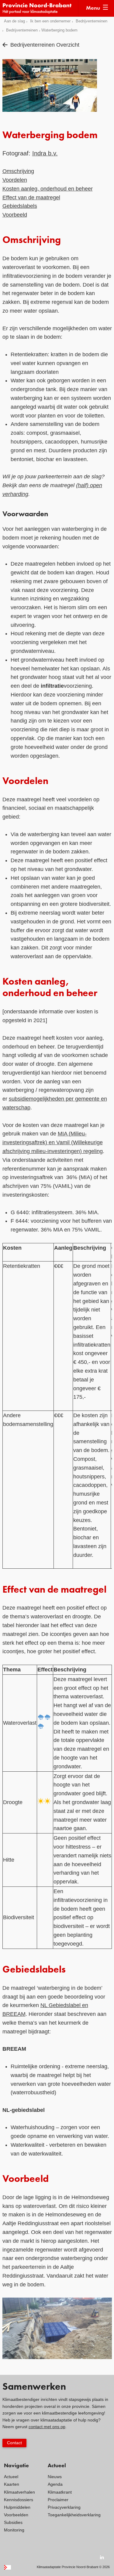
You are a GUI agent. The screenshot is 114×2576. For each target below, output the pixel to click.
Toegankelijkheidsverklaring (74, 2515)
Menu (93, 8)
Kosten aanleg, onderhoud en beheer (48, 189)
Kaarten (12, 2484)
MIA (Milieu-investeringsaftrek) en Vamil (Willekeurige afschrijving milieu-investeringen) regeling (53, 1142)
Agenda (55, 2484)
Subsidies (13, 2522)
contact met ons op (47, 2427)
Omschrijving (18, 171)
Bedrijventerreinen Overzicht (45, 45)
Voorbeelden (16, 2515)
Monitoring (14, 2530)
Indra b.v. (45, 153)
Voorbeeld (15, 215)
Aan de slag (14, 21)
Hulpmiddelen (17, 2507)
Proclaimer (58, 2500)
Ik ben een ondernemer (50, 21)
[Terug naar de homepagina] (40, 8)
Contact (14, 2443)
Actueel (11, 2477)
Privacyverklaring (64, 2507)
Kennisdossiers (19, 2500)
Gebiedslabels (20, 206)
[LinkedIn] (102, 2557)
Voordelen (15, 180)
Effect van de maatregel (31, 198)
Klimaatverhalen (19, 2492)
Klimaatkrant (60, 2492)
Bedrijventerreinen (92, 21)
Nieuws (55, 2477)
